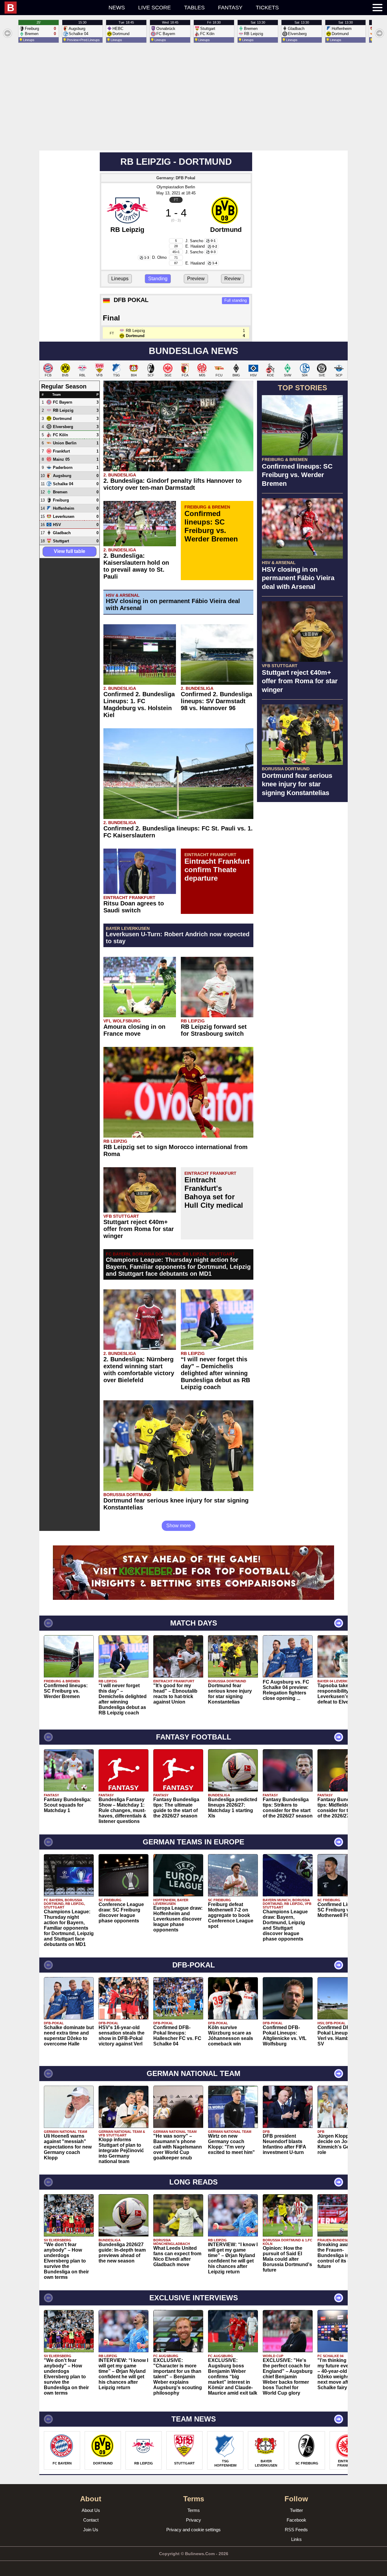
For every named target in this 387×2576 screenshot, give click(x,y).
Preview (196, 279)
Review (233, 279)
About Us (91, 2510)
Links (296, 2539)
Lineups (120, 279)
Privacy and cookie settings (193, 2530)
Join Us (91, 2530)
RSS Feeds (296, 2530)
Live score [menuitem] (154, 8)
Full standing (236, 300)
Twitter (296, 2510)
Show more (179, 1526)
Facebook (296, 2520)
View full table (70, 551)
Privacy (193, 2520)
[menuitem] (53, 8)
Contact (91, 2520)
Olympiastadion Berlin (176, 187)
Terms (194, 2510)
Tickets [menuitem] (267, 8)
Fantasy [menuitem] (230, 8)
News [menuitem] (117, 8)
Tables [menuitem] (194, 8)
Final (111, 318)
